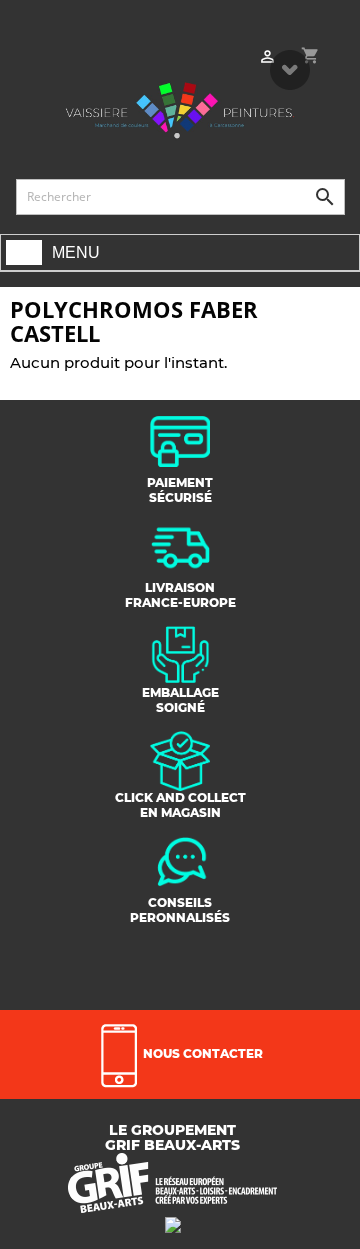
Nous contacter (201, 1053)
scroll (290, 70)
